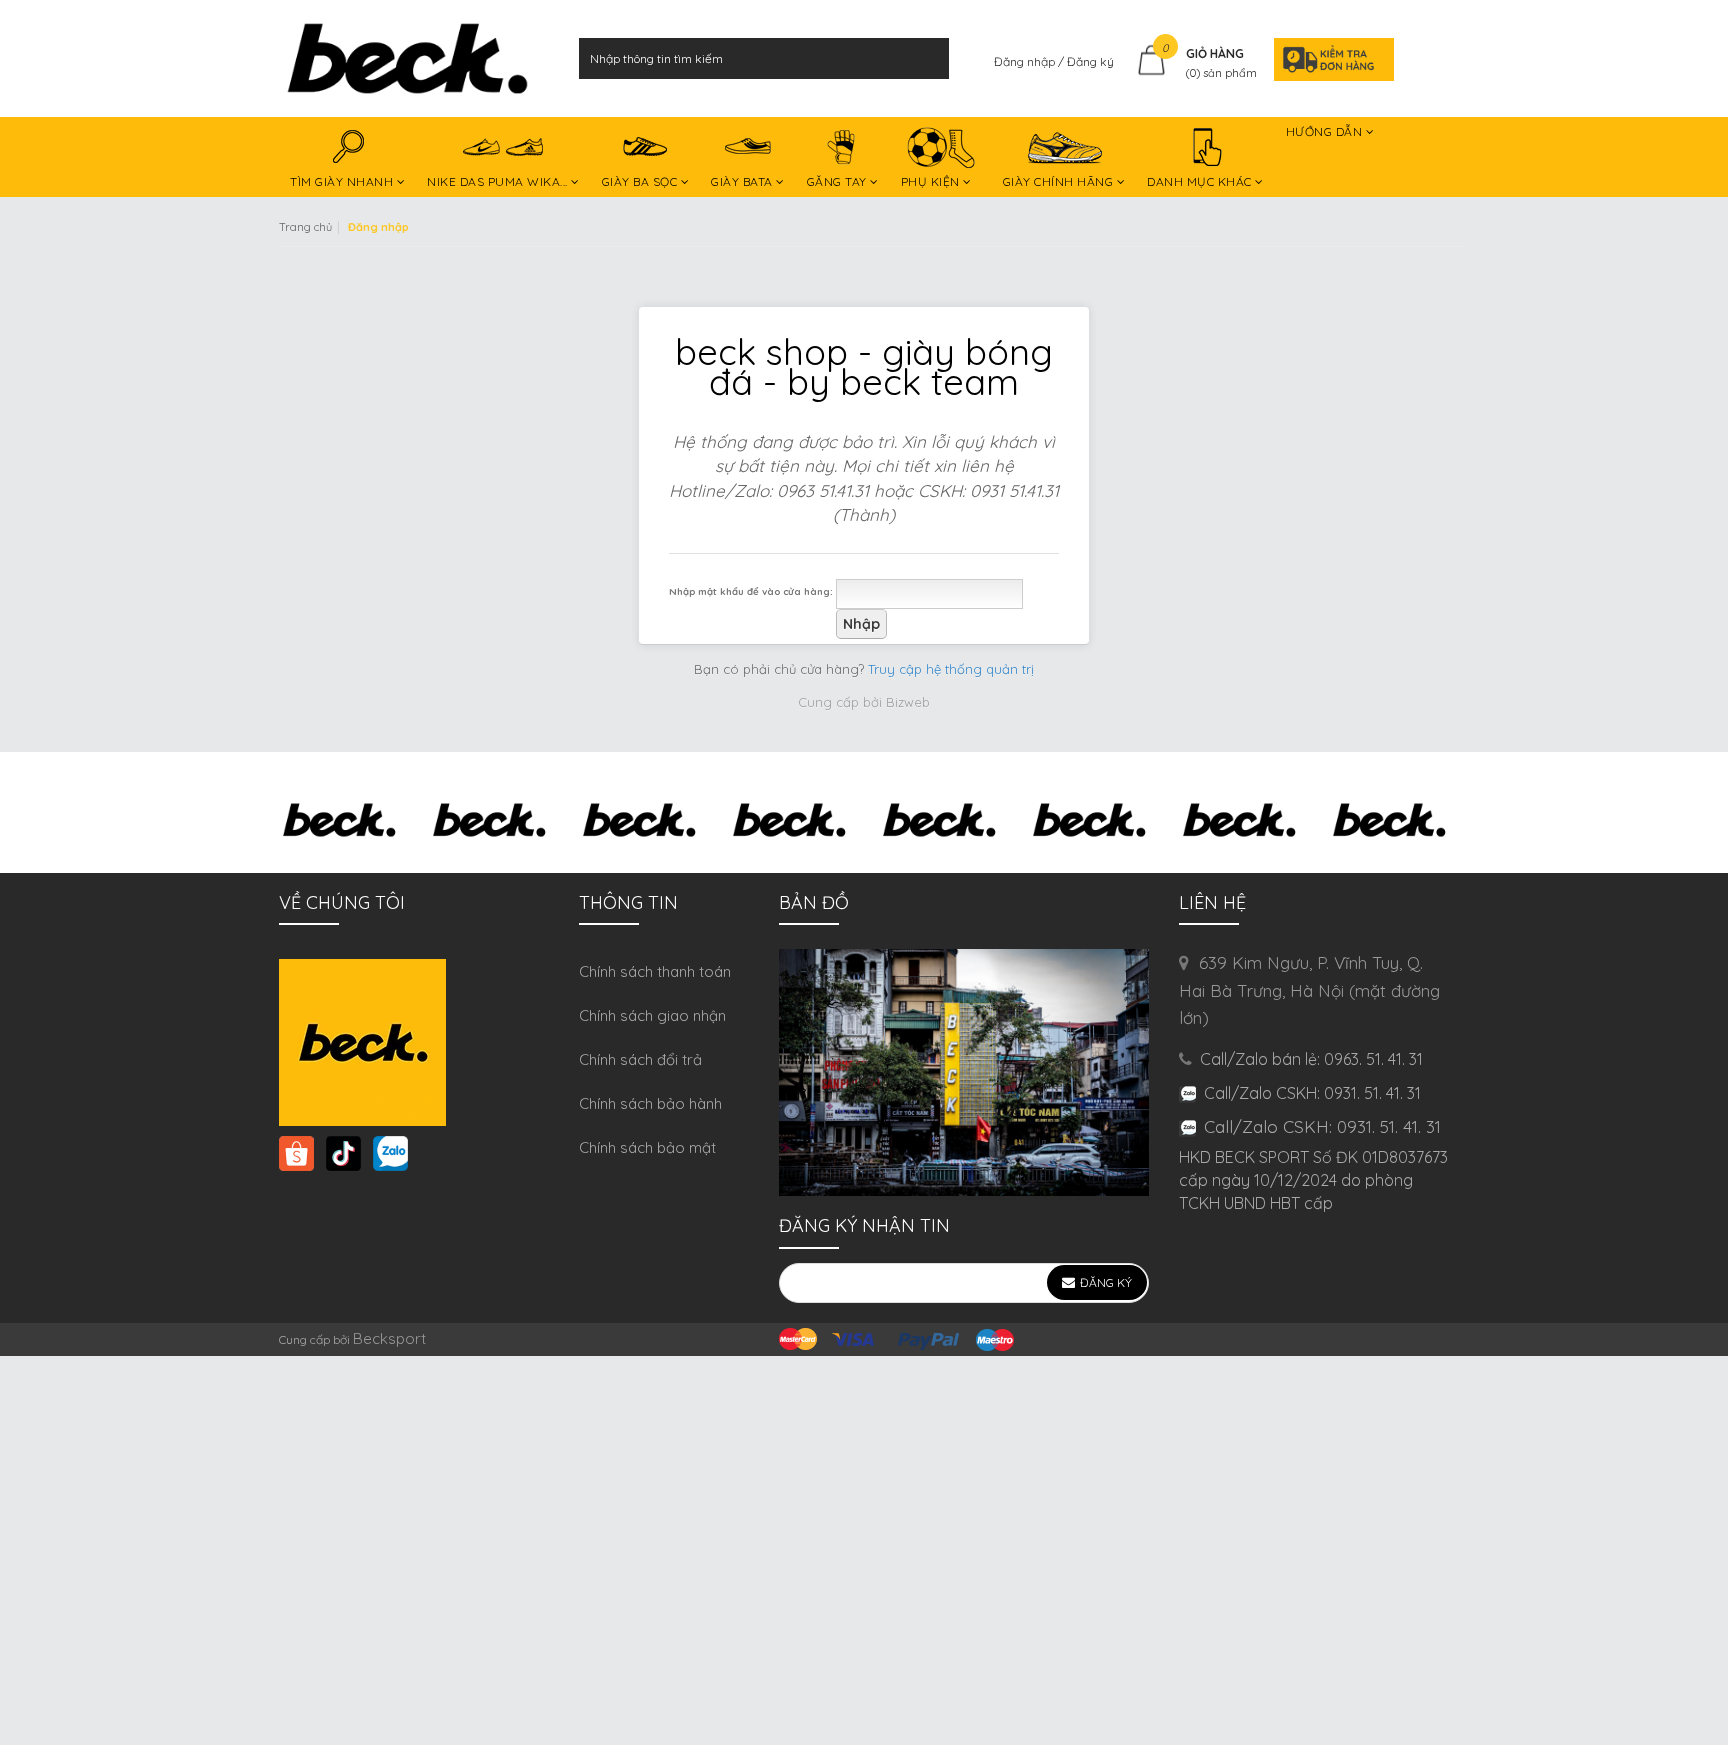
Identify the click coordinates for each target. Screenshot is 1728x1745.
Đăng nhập (1026, 61)
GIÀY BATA (743, 181)
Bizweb (908, 702)
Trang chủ (305, 227)
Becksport (389, 1338)
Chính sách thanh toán (655, 971)
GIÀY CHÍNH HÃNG (1060, 181)
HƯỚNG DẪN (1326, 131)
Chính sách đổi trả (640, 1059)
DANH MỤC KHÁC (1201, 181)
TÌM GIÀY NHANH (343, 181)
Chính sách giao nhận (652, 1015)
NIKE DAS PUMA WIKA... (499, 181)
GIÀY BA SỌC (641, 181)
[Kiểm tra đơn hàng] (1328, 58)
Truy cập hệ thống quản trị (951, 669)
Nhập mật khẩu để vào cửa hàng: (751, 591)
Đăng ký (1090, 61)
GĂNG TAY (839, 181)
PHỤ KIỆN (932, 181)
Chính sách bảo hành (650, 1103)
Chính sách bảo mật (647, 1147)
